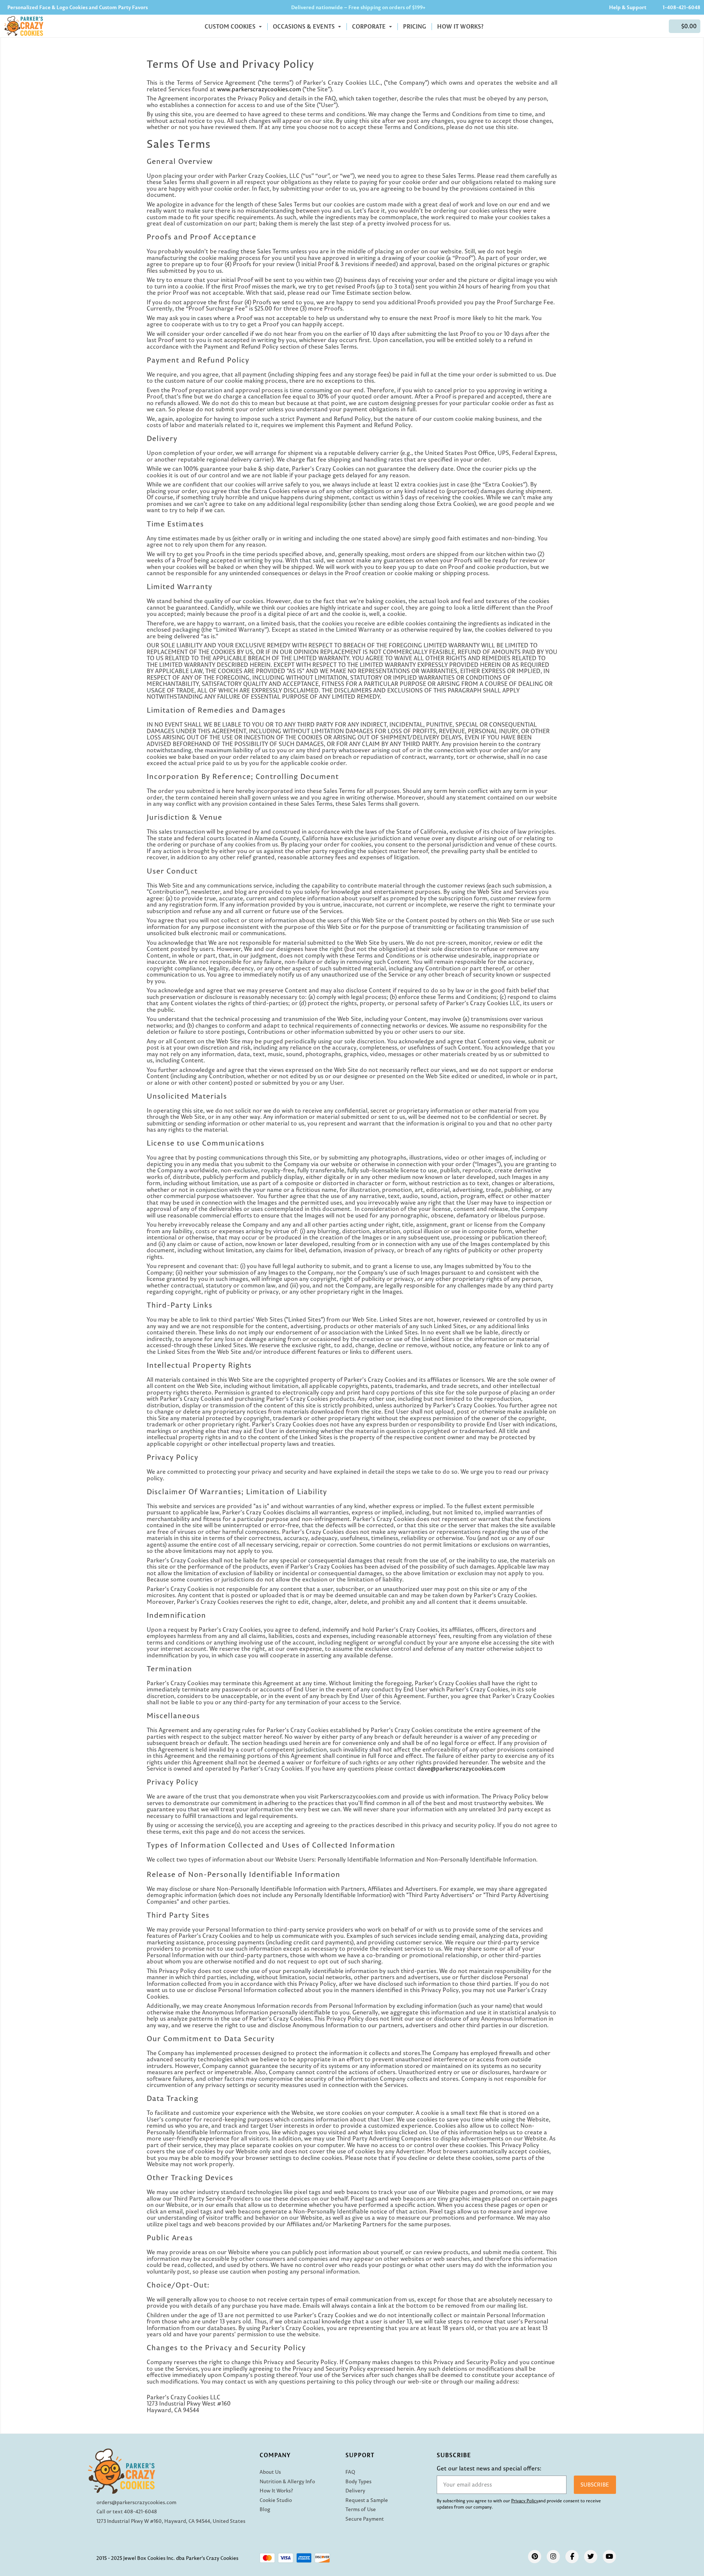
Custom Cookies (231, 26)
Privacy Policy (525, 2501)
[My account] (659, 26)
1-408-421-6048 (681, 7)
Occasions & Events (305, 26)
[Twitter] (591, 2557)
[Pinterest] (535, 2557)
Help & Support (628, 7)
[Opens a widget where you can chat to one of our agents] (654, 2534)
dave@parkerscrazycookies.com (461, 1768)
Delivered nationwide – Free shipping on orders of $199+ (358, 7)
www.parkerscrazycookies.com (259, 89)
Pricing (415, 26)
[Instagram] (553, 2557)
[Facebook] (572, 2557)
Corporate (370, 26)
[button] (685, 26)
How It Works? (460, 26)
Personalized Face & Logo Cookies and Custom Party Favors (78, 7)
